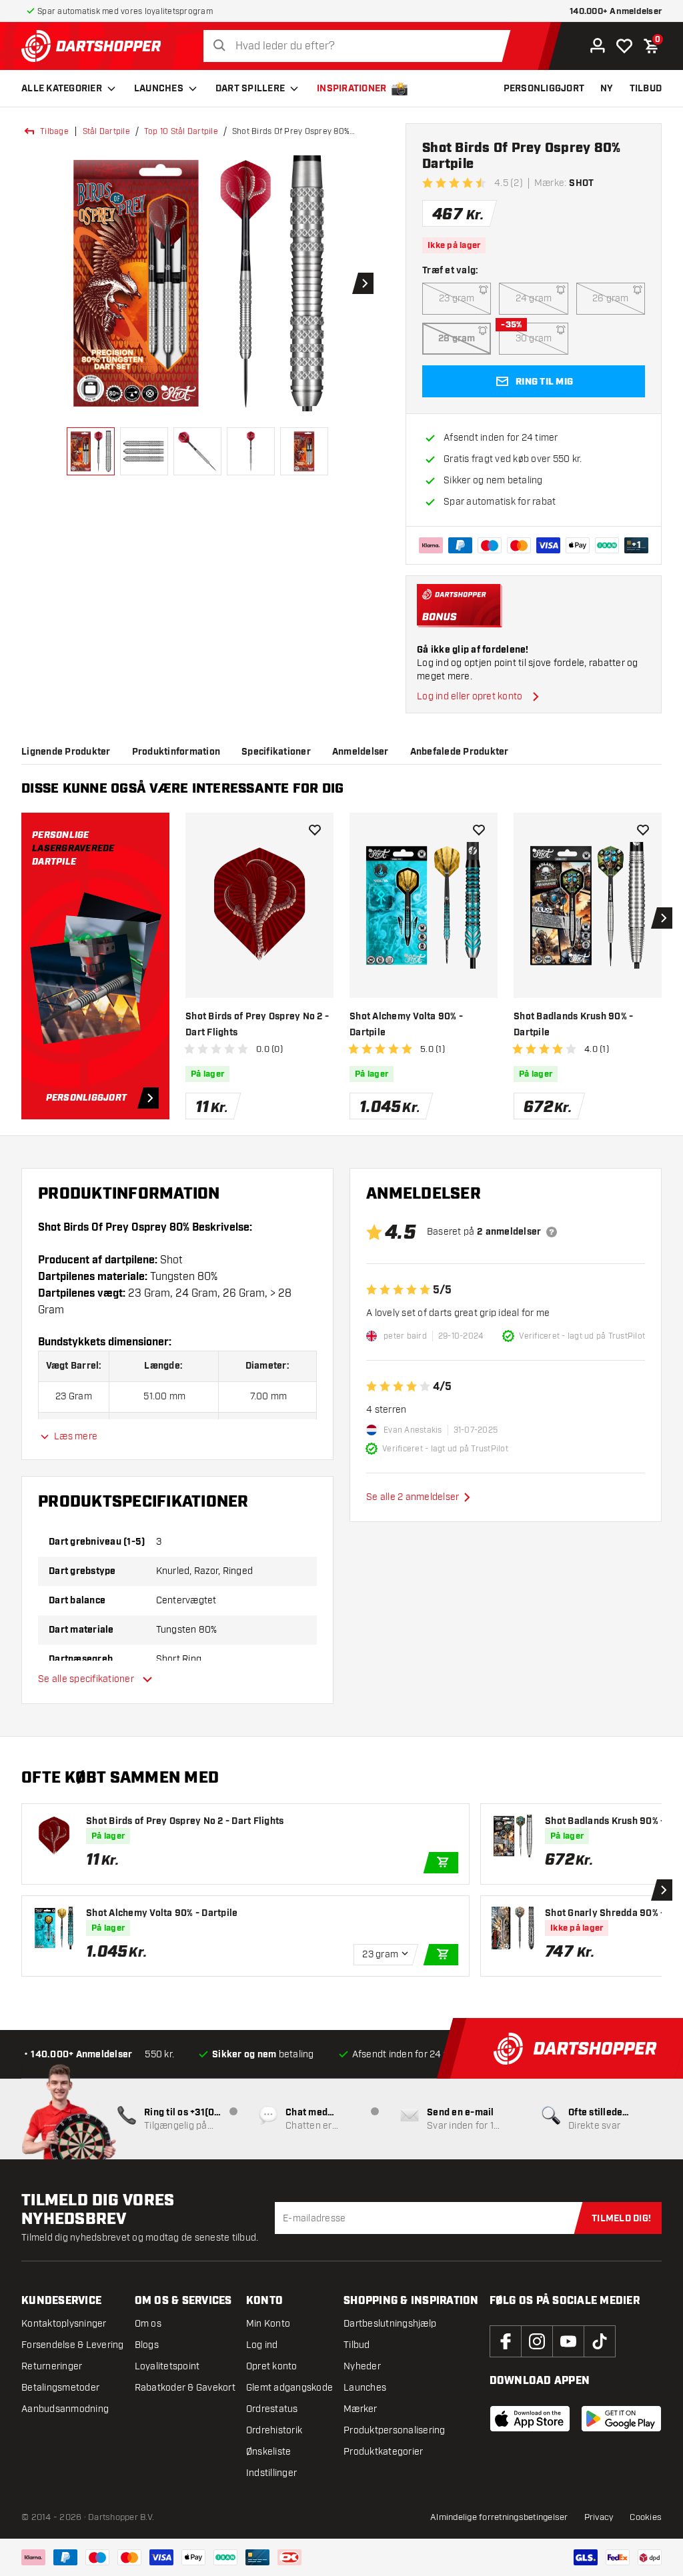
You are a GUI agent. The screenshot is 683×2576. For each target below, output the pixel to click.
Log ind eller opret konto (470, 696)
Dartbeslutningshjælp (390, 2324)
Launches (159, 89)
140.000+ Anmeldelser (616, 12)
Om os (148, 2324)
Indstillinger (271, 2473)
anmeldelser (361, 752)
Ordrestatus (272, 2409)
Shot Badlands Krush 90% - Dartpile (573, 1025)
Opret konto (272, 2366)
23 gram (457, 298)
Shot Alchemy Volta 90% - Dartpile (406, 1025)
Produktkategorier (383, 2452)
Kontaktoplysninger (64, 2324)
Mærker (361, 2409)
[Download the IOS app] (530, 2419)
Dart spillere (250, 89)
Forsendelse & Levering (73, 2345)
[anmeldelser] (552, 1232)
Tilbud (357, 2345)
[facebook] (506, 2341)
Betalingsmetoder (60, 2388)
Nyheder (362, 2366)
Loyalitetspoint (167, 2366)
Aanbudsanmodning (65, 2409)
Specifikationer (276, 752)
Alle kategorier (62, 89)
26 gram (611, 298)
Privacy (599, 2517)
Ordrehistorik (274, 2430)
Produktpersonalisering (395, 2430)
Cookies (646, 2517)
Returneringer (52, 2366)
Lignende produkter (66, 752)
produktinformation (176, 752)
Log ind (262, 2345)
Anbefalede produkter (460, 752)
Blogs (147, 2345)
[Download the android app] (621, 2419)
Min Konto (268, 2324)
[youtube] (568, 2341)
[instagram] (537, 2341)
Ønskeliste (269, 2452)
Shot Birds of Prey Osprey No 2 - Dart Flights (257, 1025)
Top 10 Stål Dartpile (181, 131)
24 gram (534, 298)
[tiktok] (600, 2341)
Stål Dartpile (106, 131)
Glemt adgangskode (289, 2388)
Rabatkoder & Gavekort (185, 2388)
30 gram (534, 338)
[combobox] (361, 46)
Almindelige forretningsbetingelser (499, 2517)
